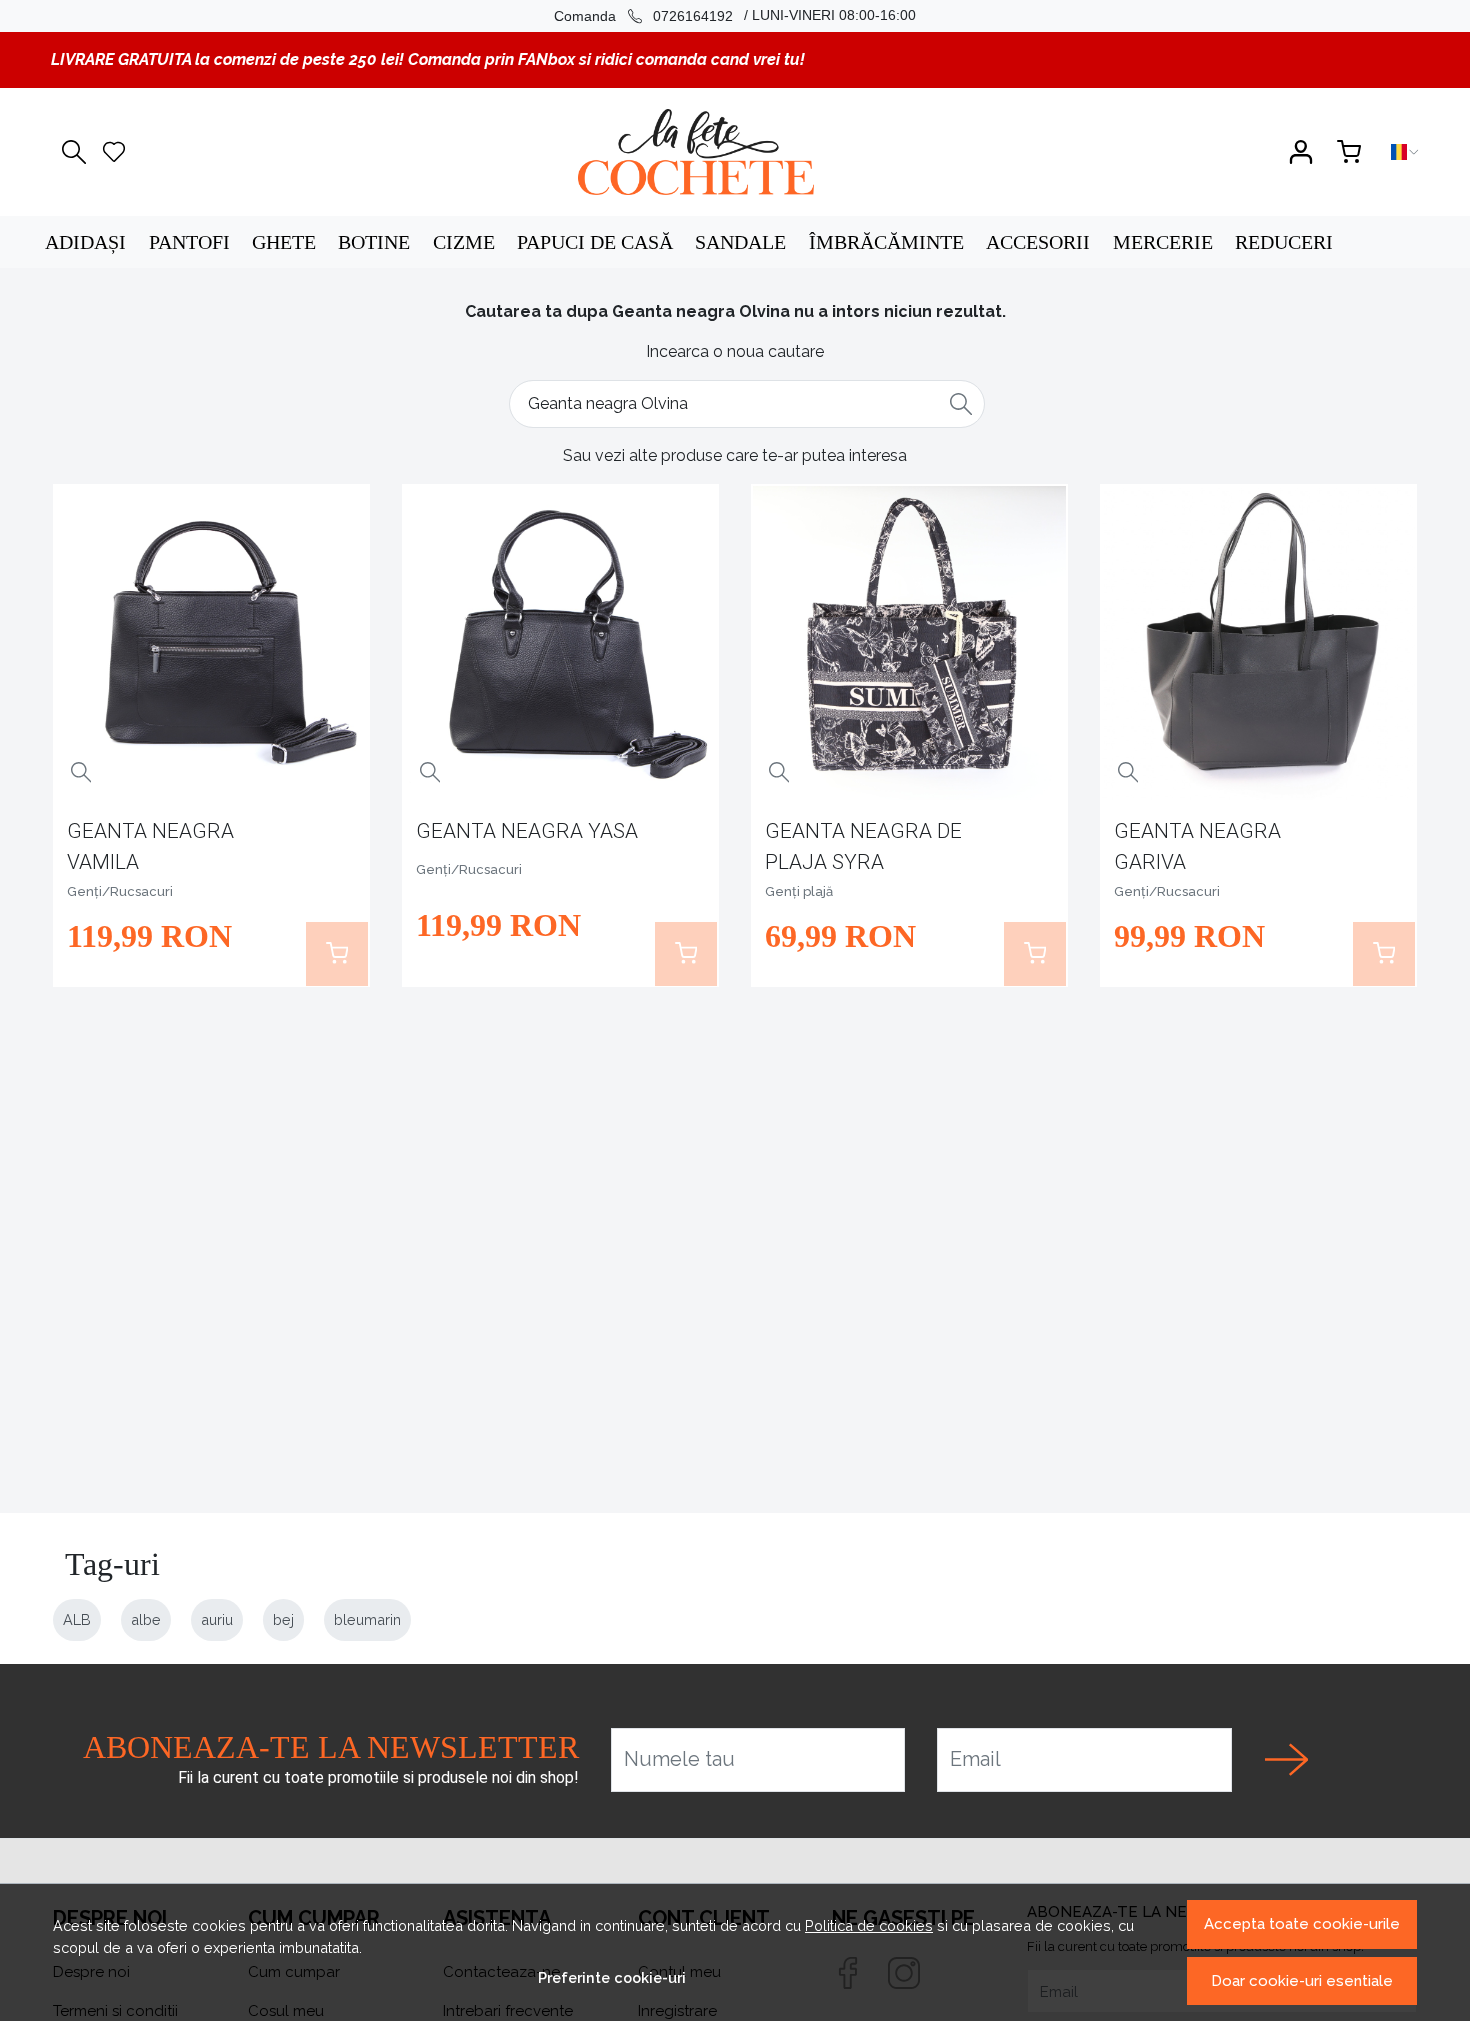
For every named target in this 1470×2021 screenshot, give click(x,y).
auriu (217, 1619)
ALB (77, 1619)
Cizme (464, 242)
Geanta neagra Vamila (150, 846)
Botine (374, 242)
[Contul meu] (1301, 152)
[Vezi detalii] (81, 772)
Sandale (740, 242)
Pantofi (189, 242)
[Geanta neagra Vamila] (212, 643)
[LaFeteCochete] (695, 152)
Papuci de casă (595, 242)
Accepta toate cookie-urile (1302, 1924)
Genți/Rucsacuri (120, 891)
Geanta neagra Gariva (1197, 846)
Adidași (85, 242)
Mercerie (1163, 242)
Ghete (284, 242)
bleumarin (367, 1619)
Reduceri (1284, 242)
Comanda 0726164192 (643, 16)
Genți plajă (799, 891)
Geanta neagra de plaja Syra (863, 846)
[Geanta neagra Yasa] (561, 643)
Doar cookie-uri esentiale (1302, 1981)
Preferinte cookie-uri (612, 1977)
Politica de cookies (869, 1925)
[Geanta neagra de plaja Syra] (910, 643)
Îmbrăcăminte (886, 242)
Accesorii (1038, 242)
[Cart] (1349, 152)
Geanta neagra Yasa (527, 831)
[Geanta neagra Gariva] (1259, 643)
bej (283, 1619)
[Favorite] (114, 152)
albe (146, 1619)
